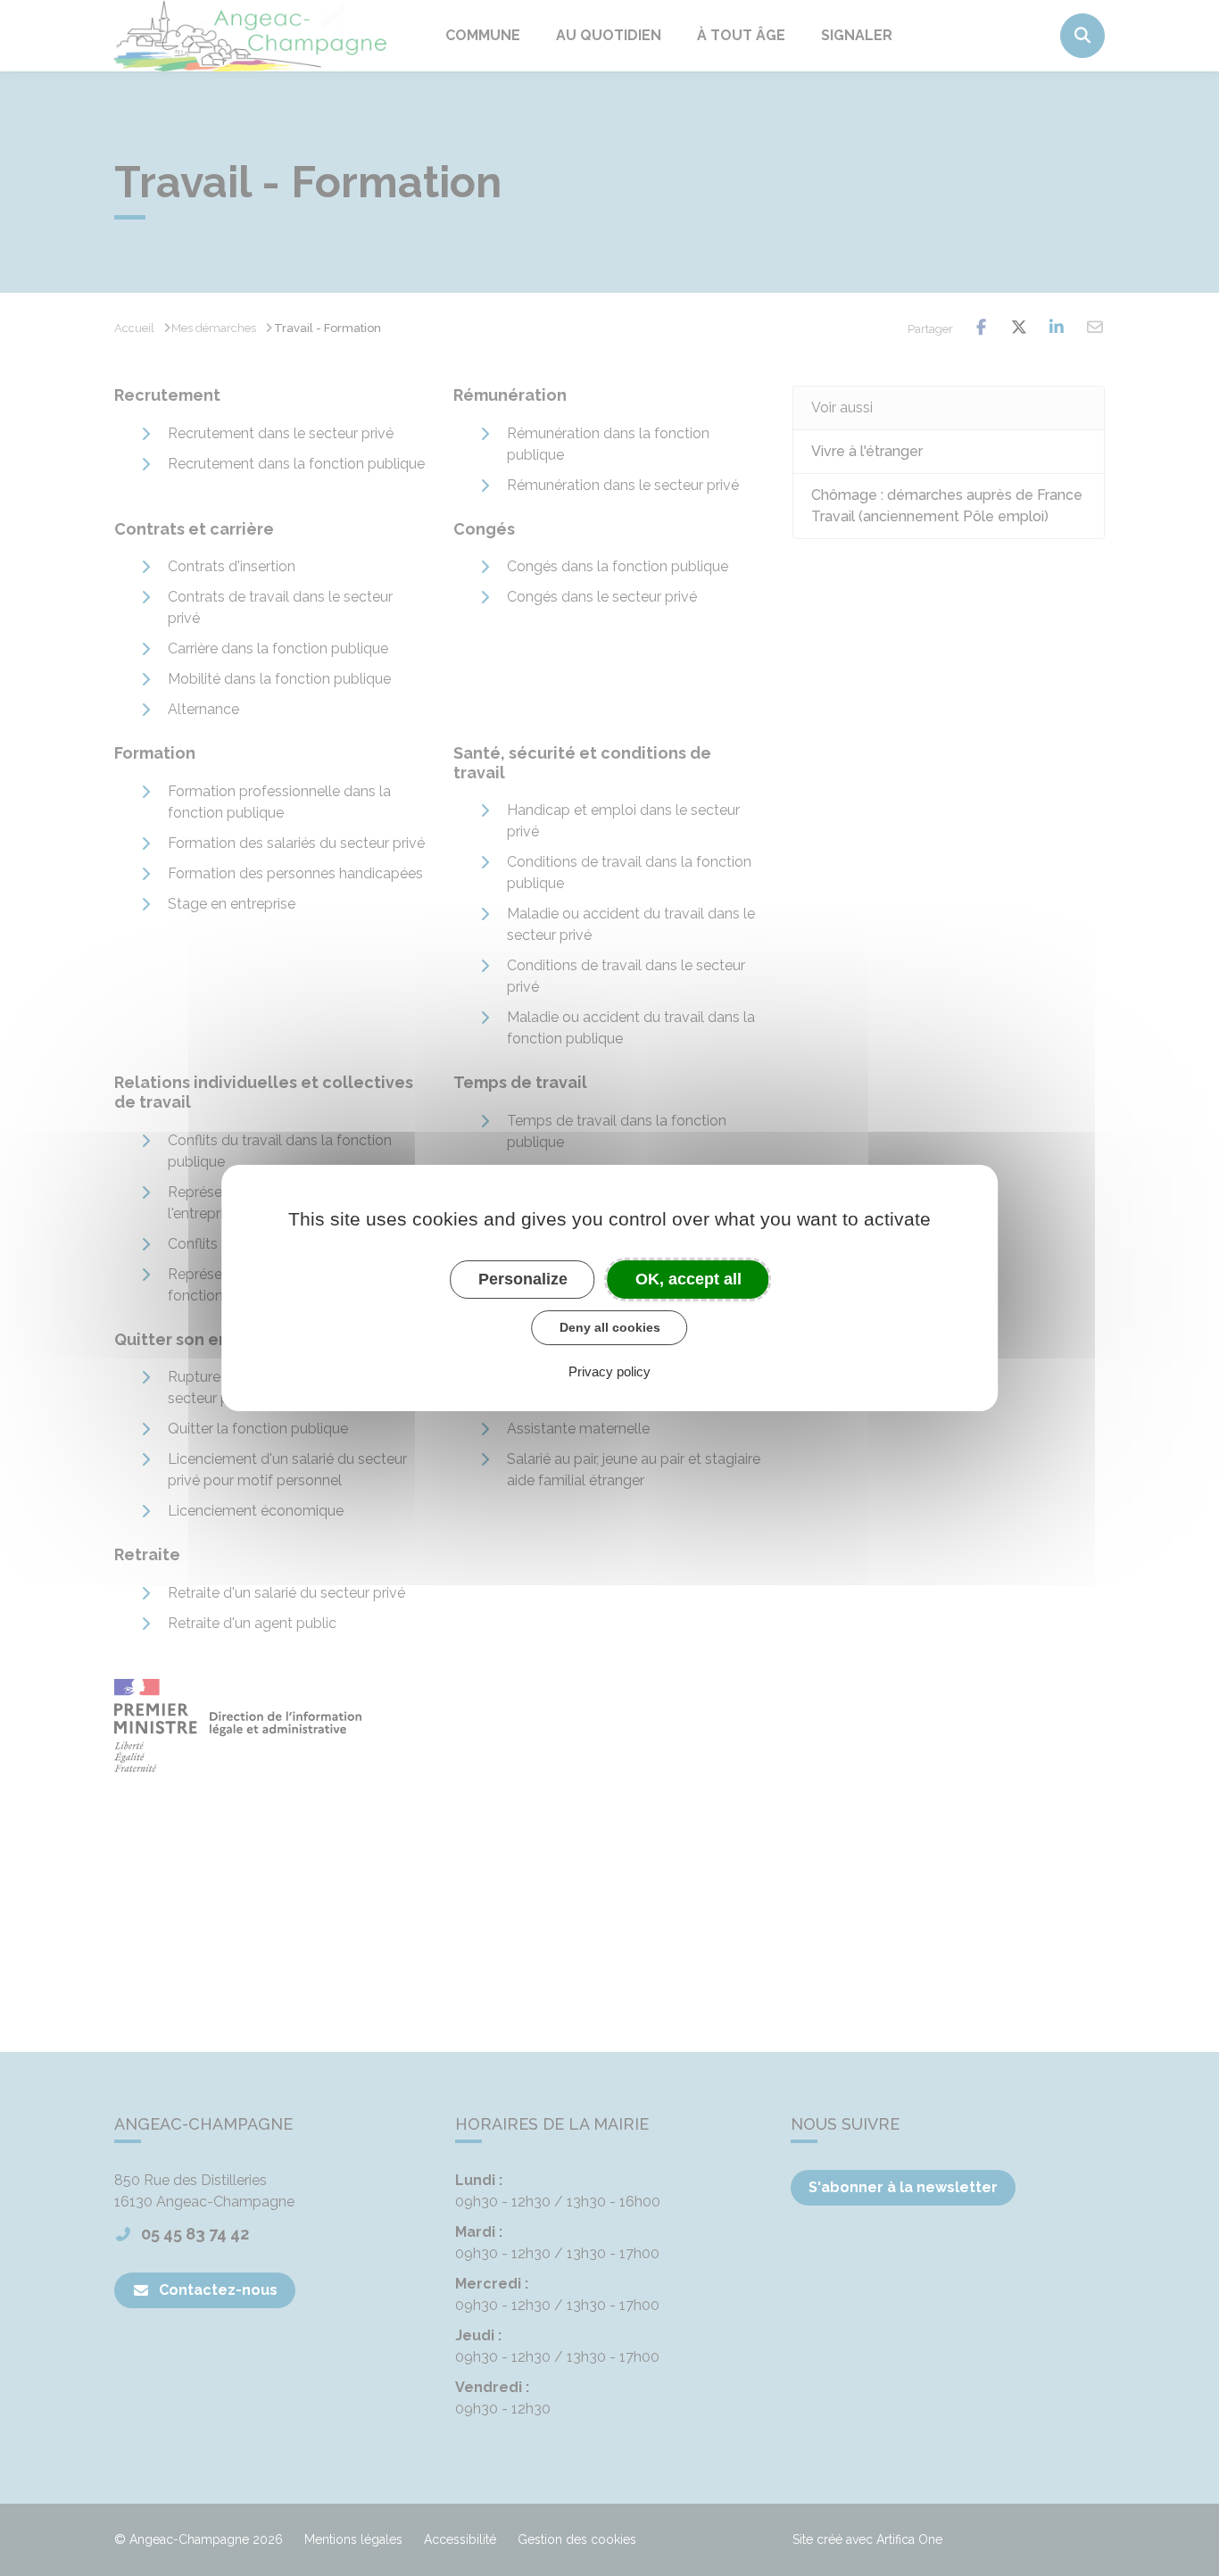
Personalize (523, 1279)
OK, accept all (688, 1279)
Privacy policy (609, 1371)
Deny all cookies (610, 1327)
